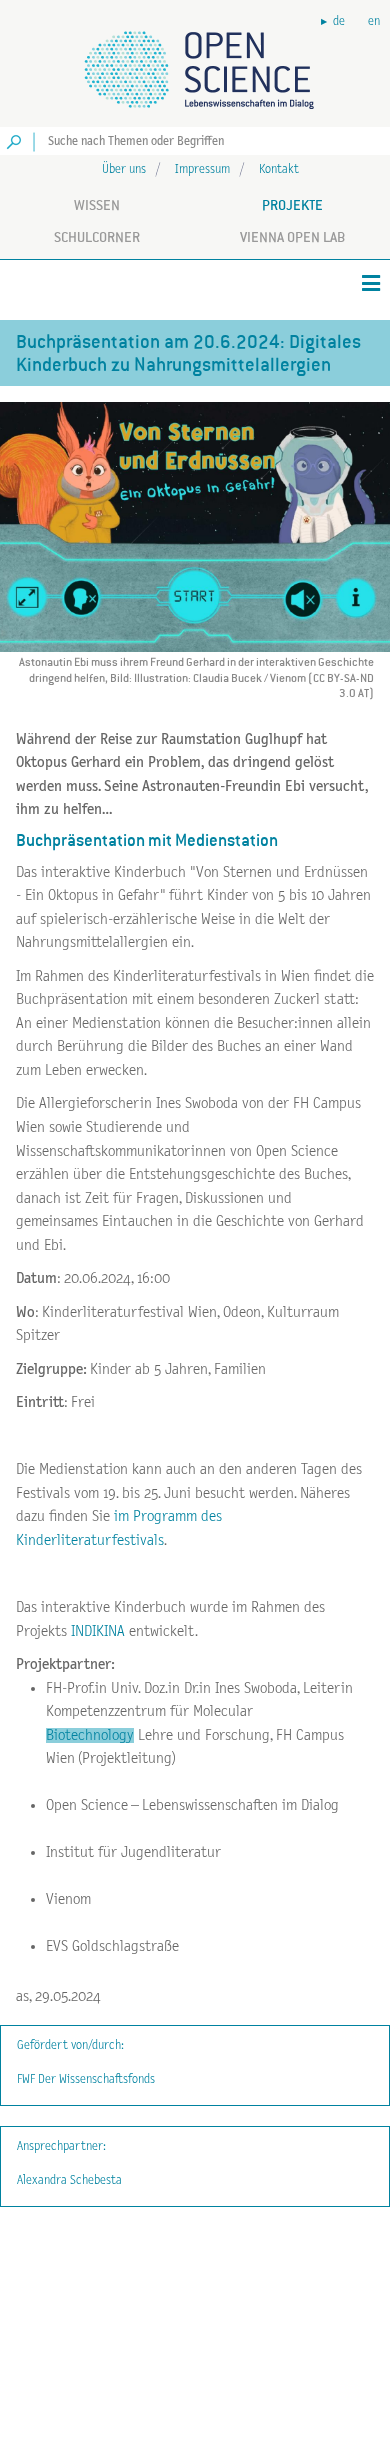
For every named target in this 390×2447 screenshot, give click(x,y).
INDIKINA (98, 1631)
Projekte (292, 205)
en (374, 21)
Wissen (97, 205)
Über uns (124, 169)
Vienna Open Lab (292, 237)
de (339, 21)
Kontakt (279, 169)
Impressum (202, 169)
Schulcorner (97, 237)
